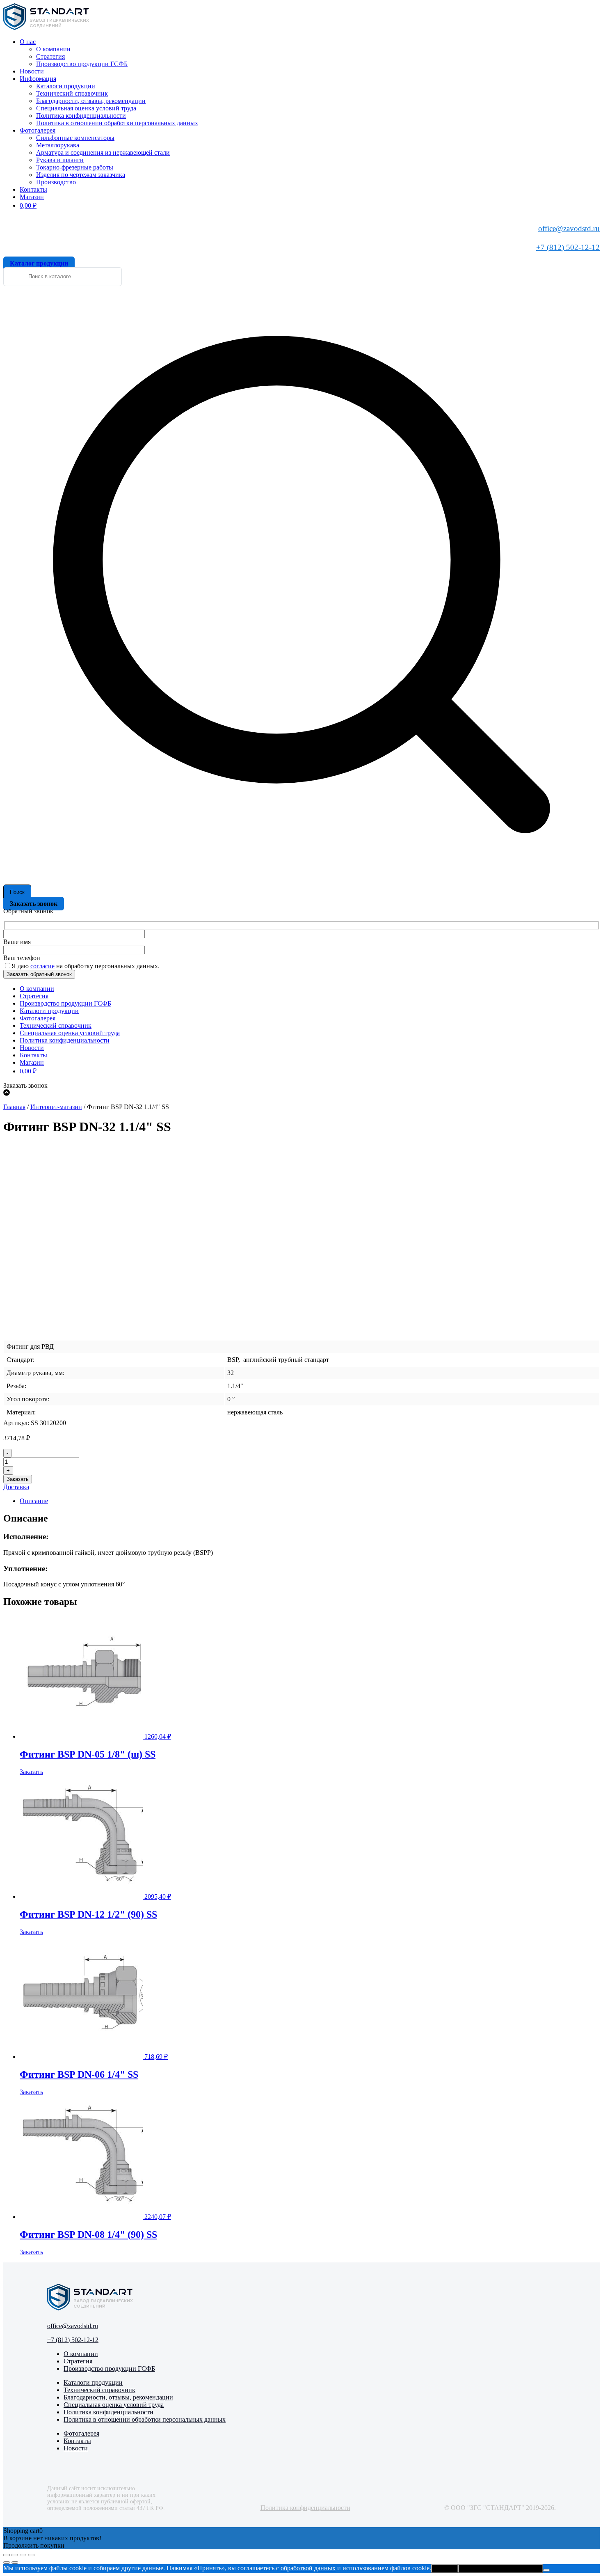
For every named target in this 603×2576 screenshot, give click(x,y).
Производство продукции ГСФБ (82, 64)
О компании (53, 49)
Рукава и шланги (60, 160)
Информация (38, 79)
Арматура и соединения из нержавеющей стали (103, 152)
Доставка (16, 1487)
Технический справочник (72, 93)
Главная (14, 1107)
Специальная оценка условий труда (86, 108)
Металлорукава (58, 145)
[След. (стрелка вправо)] (15, 2562)
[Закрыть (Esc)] (31, 2555)
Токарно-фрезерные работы (75, 167)
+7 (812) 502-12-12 (568, 247)
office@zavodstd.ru (569, 228)
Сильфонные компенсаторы (75, 138)
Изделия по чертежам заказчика (81, 175)
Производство (56, 182)
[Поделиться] (23, 2555)
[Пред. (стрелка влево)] (7, 2562)
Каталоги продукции (66, 86)
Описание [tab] (34, 1501)
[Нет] (546, 2570)
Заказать (18, 1479)
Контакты (33, 189)
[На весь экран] (15, 2555)
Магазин (32, 197)
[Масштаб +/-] (7, 2555)
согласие (42, 966)
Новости (32, 71)
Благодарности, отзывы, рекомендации (91, 101)
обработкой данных (308, 2568)
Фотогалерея (38, 130)
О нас (28, 42)
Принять (445, 2568)
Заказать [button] (31, 1772)
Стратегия (50, 56)
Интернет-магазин (56, 1107)
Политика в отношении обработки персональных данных (117, 123)
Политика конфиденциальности (81, 116)
